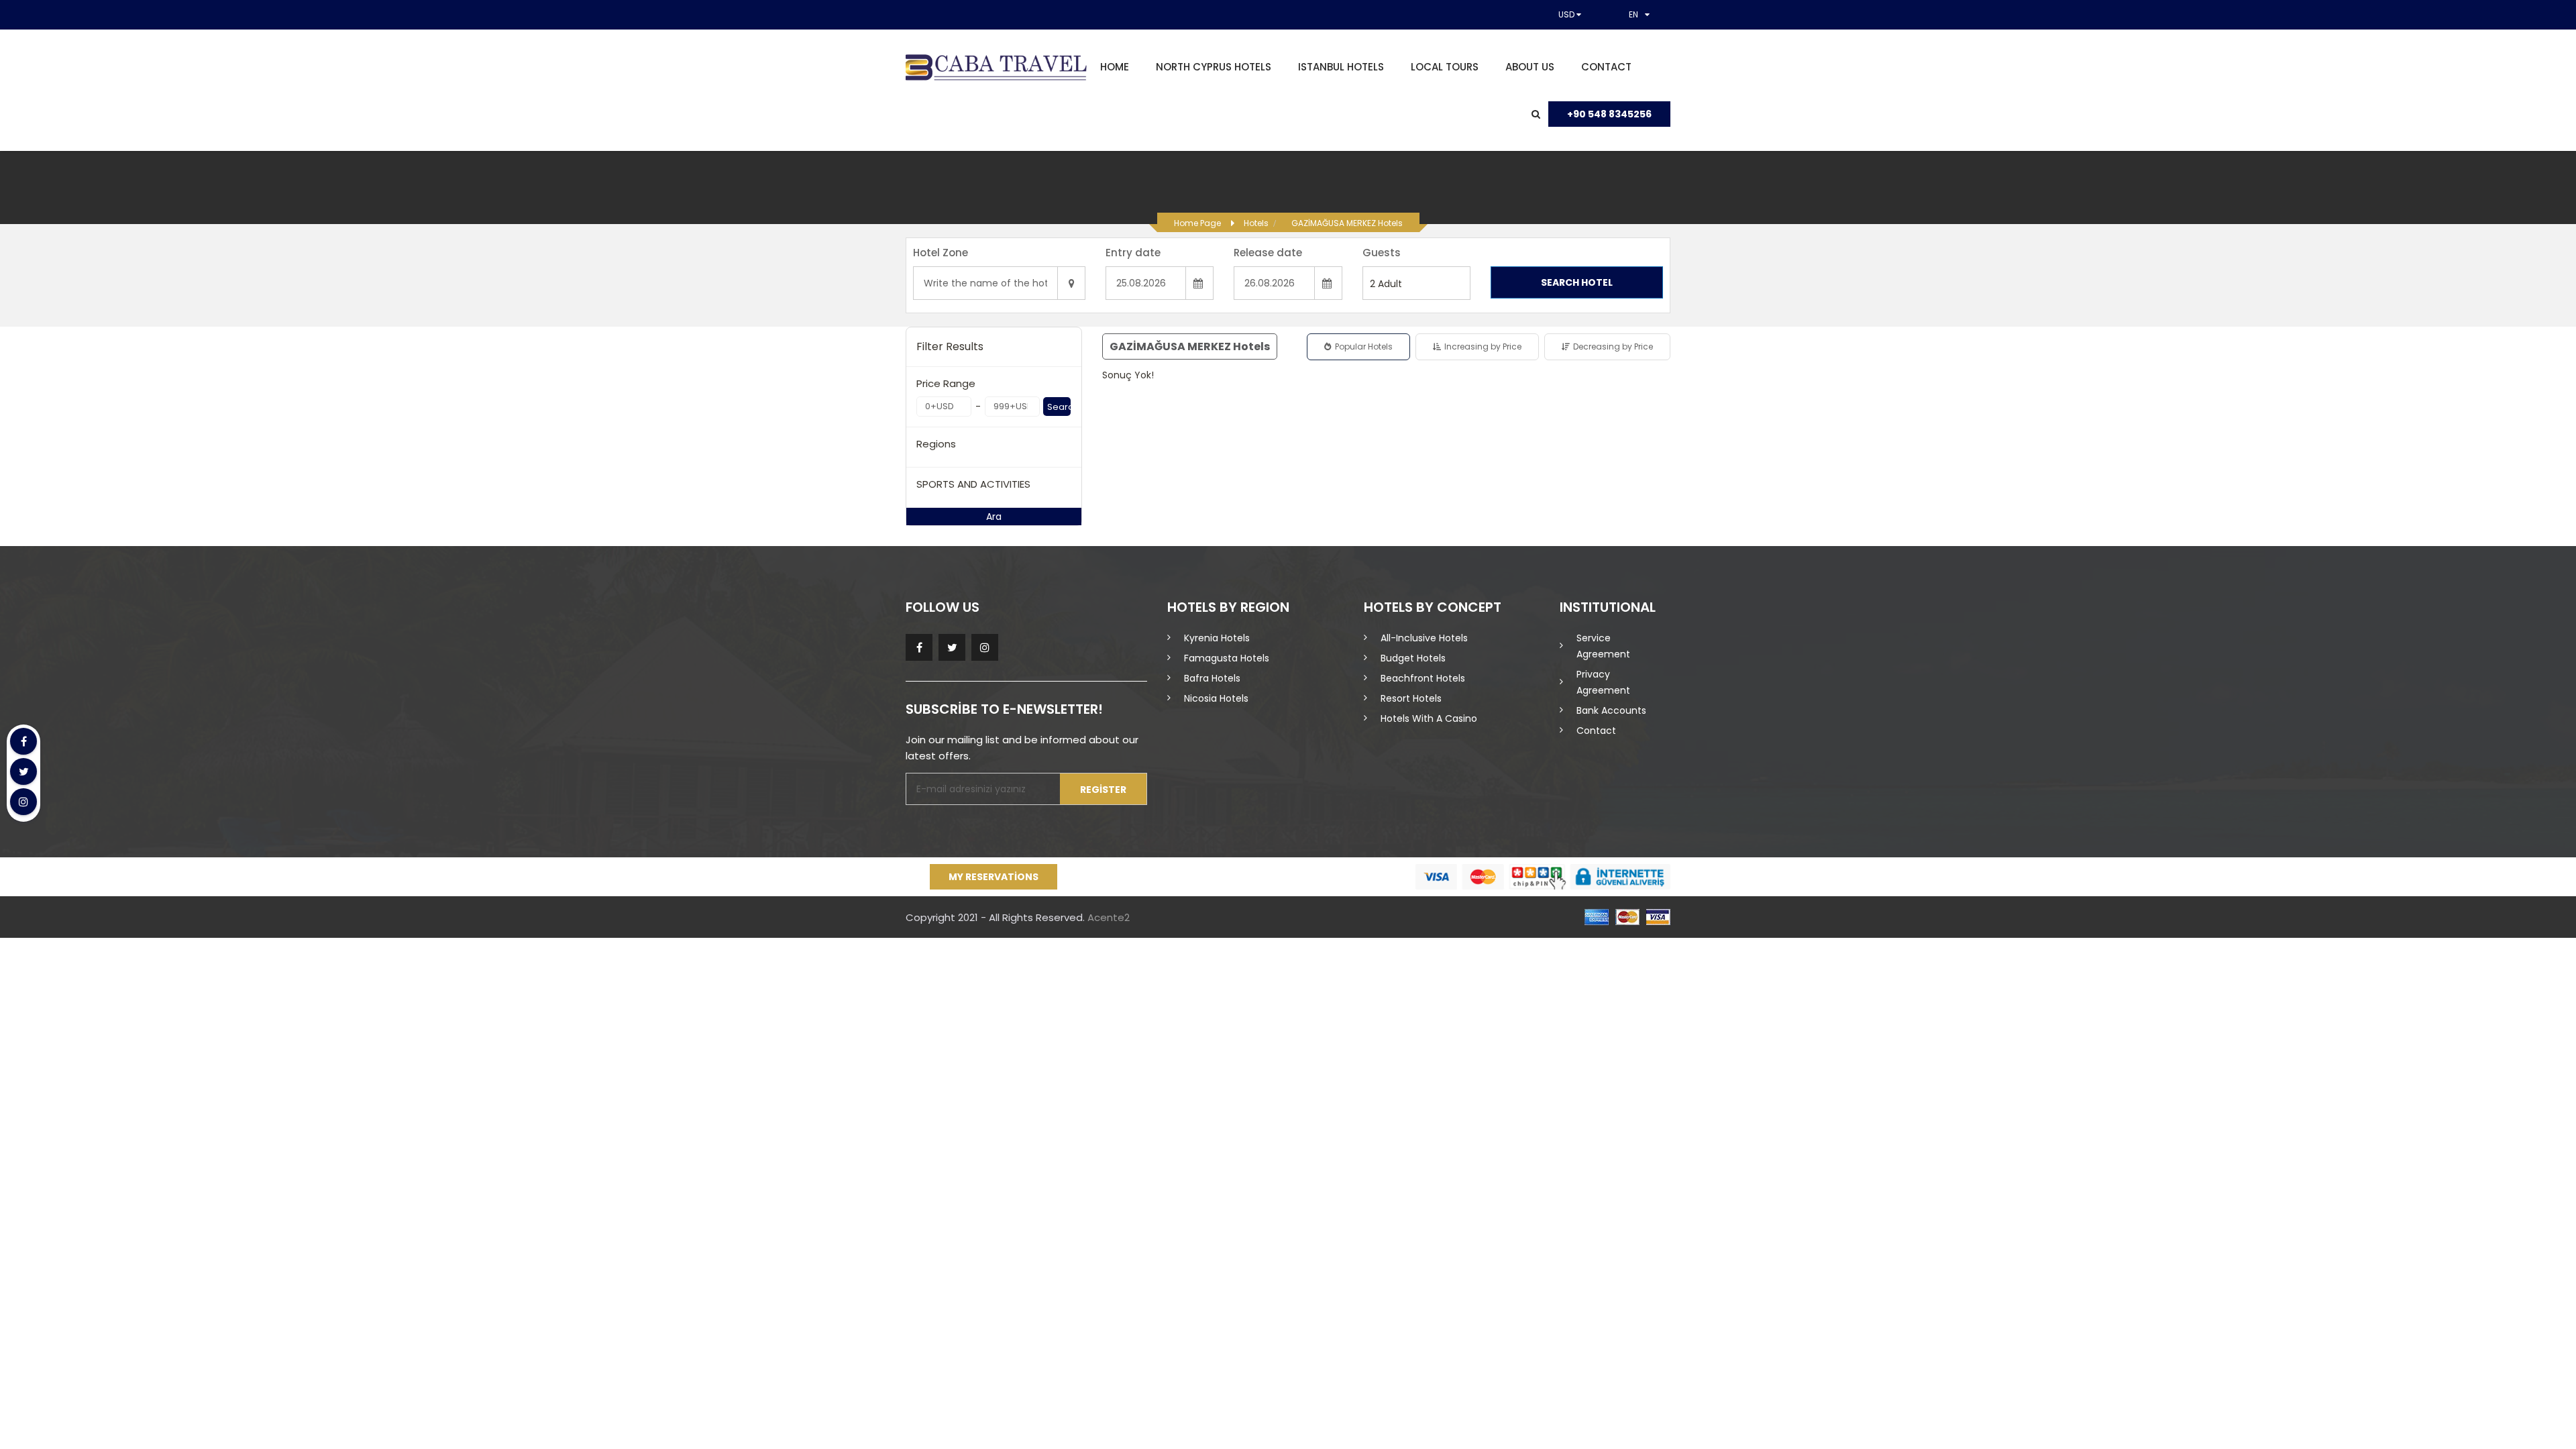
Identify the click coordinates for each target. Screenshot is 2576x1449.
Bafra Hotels (1212, 678)
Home (1115, 67)
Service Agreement (1603, 646)
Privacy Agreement (1603, 682)
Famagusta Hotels (1227, 658)
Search (1059, 407)
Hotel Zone (941, 253)
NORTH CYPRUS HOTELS (1214, 67)
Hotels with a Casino (1429, 718)
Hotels (1256, 223)
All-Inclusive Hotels (1424, 638)
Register (1103, 790)
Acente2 (1109, 917)
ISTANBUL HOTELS (1341, 67)
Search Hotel (1577, 282)
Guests (1382, 253)
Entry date (1133, 253)
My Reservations (994, 877)
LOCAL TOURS (1445, 67)
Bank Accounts (1611, 710)
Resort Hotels (1411, 698)
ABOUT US (1530, 67)
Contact (1606, 67)
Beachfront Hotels (1423, 678)
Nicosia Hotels (1216, 698)
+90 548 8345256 (1609, 114)
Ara (994, 517)
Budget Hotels (1413, 658)
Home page (1197, 223)
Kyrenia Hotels (1217, 638)
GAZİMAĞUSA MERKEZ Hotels (1347, 223)
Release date (1268, 253)
